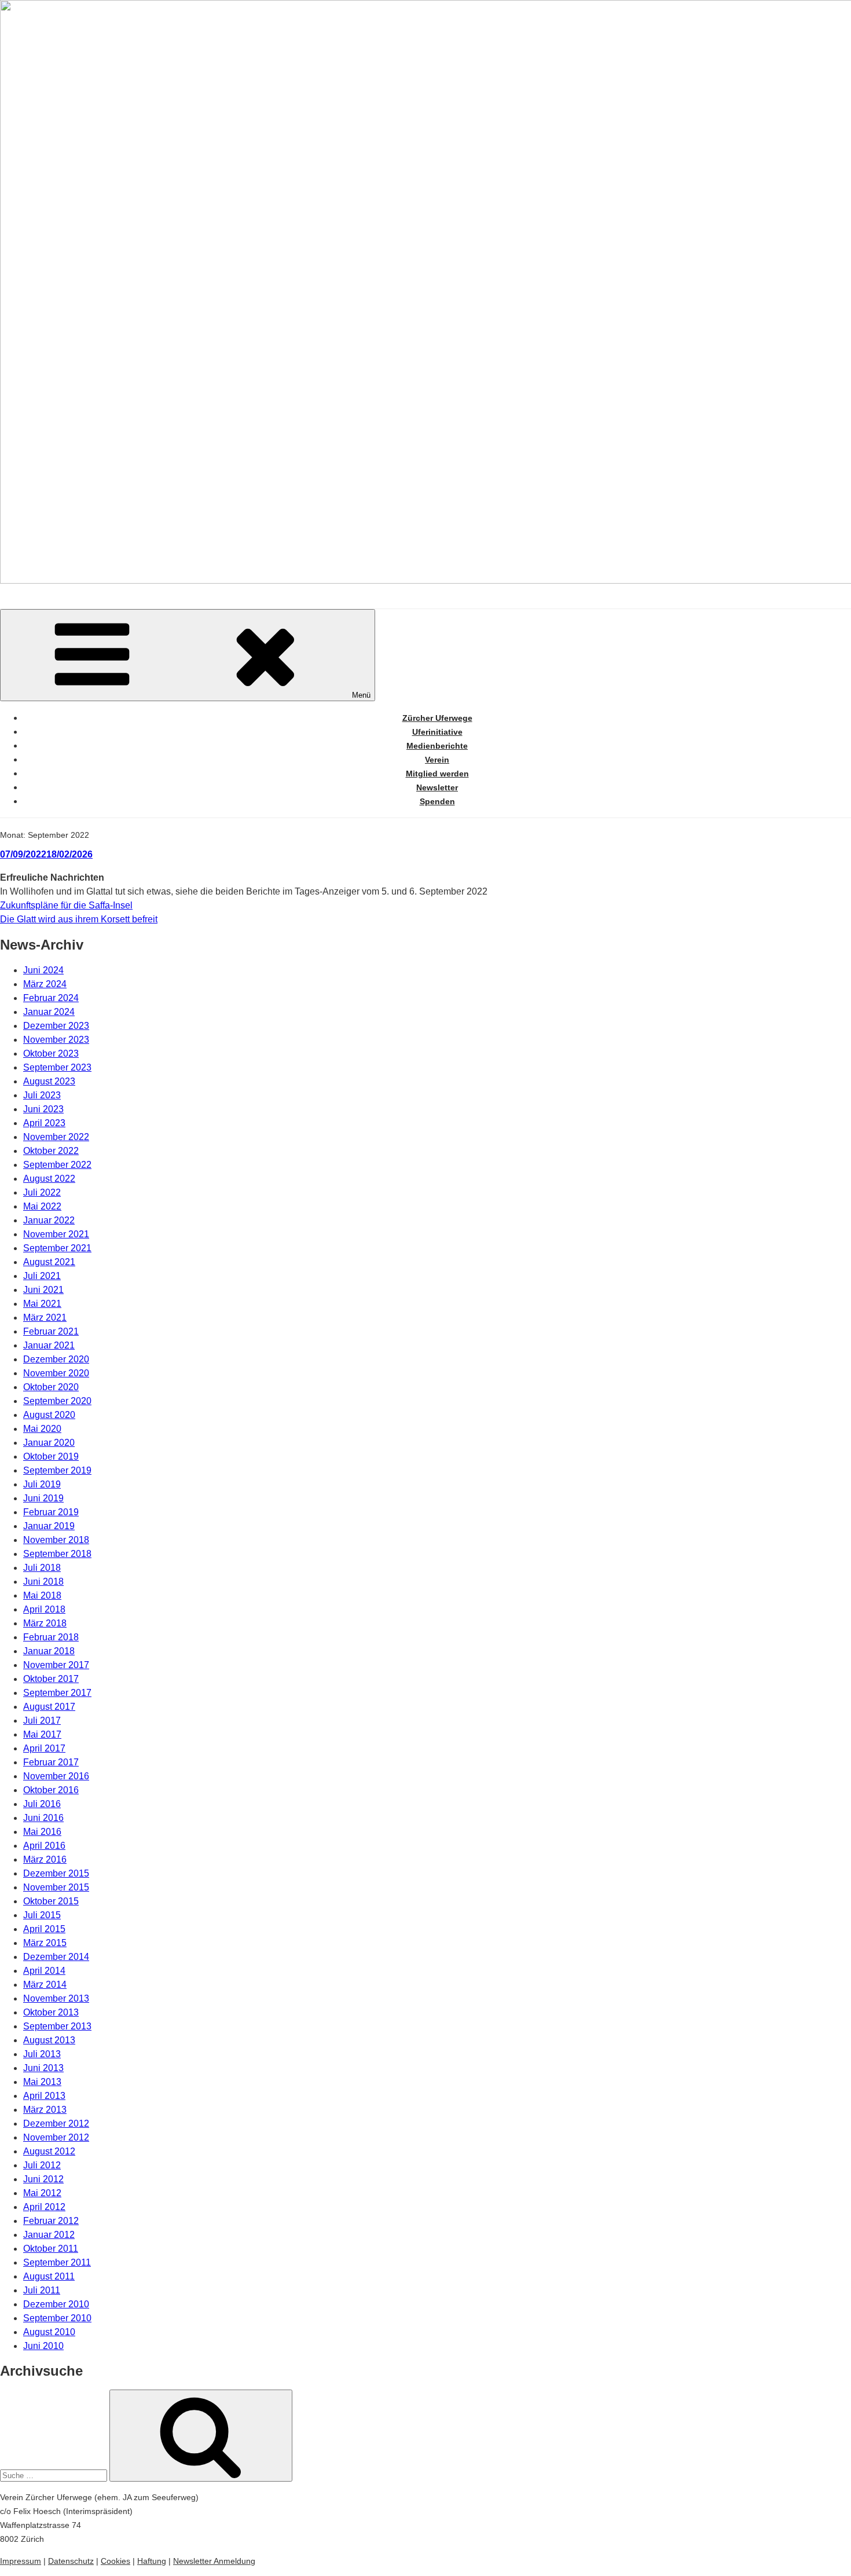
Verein (437, 760)
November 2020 (56, 1373)
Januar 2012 (49, 2235)
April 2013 (44, 2096)
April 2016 (44, 1846)
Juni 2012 (43, 2179)
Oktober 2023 (51, 1054)
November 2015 (56, 1887)
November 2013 (56, 1998)
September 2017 (57, 1693)
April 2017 (44, 1748)
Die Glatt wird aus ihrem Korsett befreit (79, 919)
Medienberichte (437, 746)
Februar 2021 (51, 1331)
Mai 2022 (42, 1206)
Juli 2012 (42, 2165)
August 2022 (49, 1179)
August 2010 (49, 2332)
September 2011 (57, 2262)
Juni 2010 (43, 2346)
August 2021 (49, 1262)
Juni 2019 (43, 1498)
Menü (361, 695)
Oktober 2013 (51, 2012)
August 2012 (49, 2151)
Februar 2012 (51, 2221)
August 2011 (49, 2276)
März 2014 (45, 1985)
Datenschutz (71, 2561)
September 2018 (57, 1554)
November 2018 (56, 1540)
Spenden (437, 801)
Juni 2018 (43, 1582)
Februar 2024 (51, 998)
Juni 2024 (43, 970)
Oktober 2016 (51, 1790)
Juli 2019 (42, 1484)
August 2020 (49, 1415)
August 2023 (49, 1081)
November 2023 (56, 1040)
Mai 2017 (42, 1734)
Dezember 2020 (56, 1359)
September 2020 (57, 1401)
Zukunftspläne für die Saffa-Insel (66, 905)
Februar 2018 (51, 1637)
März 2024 (45, 984)
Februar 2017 (51, 1762)
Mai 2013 (42, 2082)
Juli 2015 (42, 1915)
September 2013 (57, 2026)
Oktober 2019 (51, 1456)
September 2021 (57, 1248)
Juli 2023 (42, 1095)
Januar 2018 (49, 1651)
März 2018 (45, 1623)
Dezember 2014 (56, 1957)
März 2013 (45, 2110)
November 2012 (56, 2137)
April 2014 (44, 1971)
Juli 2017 (42, 1721)
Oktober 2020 (51, 1387)
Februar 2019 (51, 1512)
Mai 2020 (42, 1429)
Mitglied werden (437, 774)
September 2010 (57, 2318)
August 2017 (49, 1707)
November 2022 (56, 1137)
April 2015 (44, 1929)
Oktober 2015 (51, 1901)
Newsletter (437, 787)
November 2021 (56, 1234)
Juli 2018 (42, 1568)
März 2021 (45, 1318)
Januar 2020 (49, 1443)
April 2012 (44, 2207)
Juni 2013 (43, 2068)
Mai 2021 (42, 1304)
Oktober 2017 (51, 1679)
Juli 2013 (42, 2054)
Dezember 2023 (56, 1026)
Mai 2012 (42, 2193)
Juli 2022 (42, 1192)
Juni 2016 (43, 1818)
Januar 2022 (49, 1220)
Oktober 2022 (51, 1151)
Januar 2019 (49, 1526)
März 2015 (45, 1943)
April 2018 (44, 1609)
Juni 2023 (43, 1109)
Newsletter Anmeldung (214, 2561)
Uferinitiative (437, 732)
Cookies (115, 2561)
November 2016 (56, 1776)
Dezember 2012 (56, 2124)
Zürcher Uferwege (437, 718)
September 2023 (57, 1067)
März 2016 (45, 1859)
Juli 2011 (42, 2290)
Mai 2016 (42, 1832)
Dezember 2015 (56, 1873)
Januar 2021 (49, 1345)
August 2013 (49, 2040)
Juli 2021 (42, 1276)
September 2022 (57, 1165)
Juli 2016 (42, 1804)
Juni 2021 (43, 1290)
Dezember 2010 (56, 2304)
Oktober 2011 (51, 2249)
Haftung (152, 2561)
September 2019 (57, 1470)
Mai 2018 (42, 1595)
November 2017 (56, 1665)
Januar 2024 (49, 1012)
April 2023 (44, 1123)
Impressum (21, 2561)
